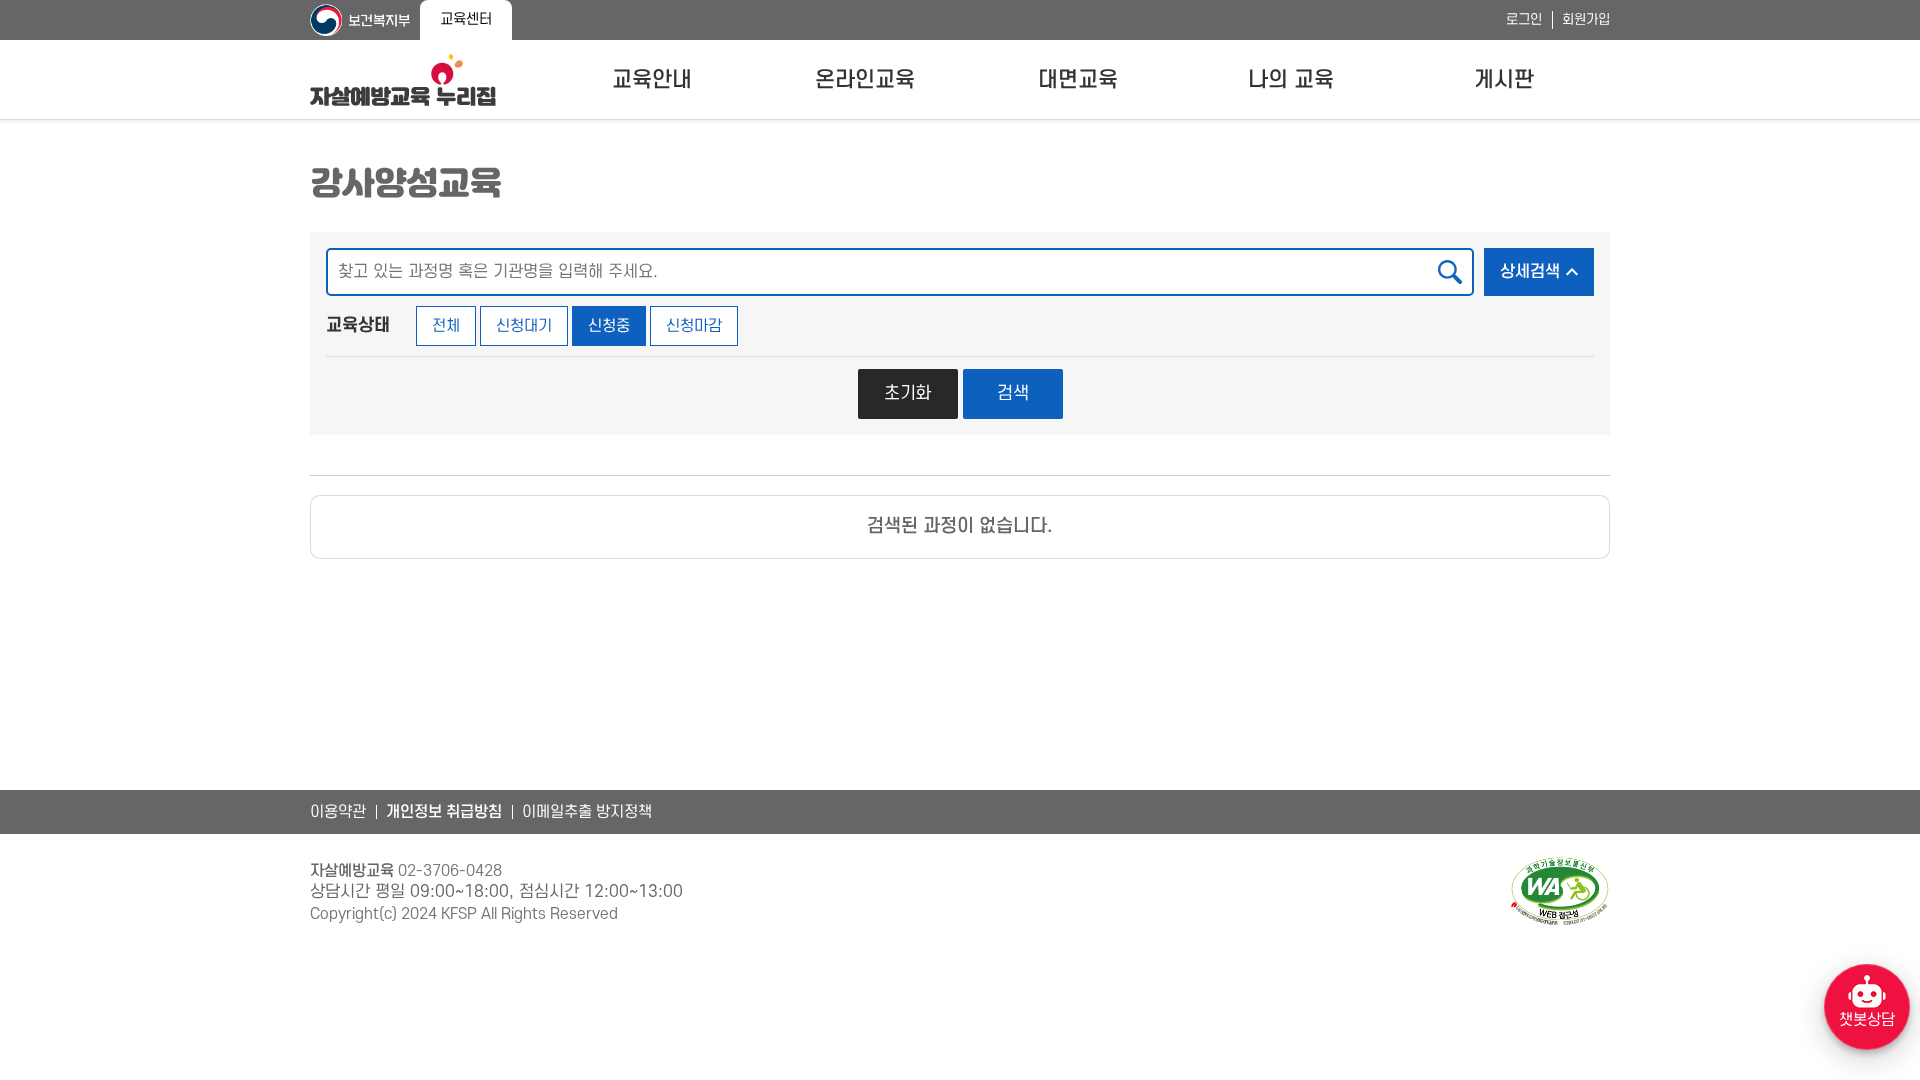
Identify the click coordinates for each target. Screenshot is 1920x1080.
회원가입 (1586, 19)
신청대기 (524, 326)
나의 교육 (1291, 80)
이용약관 (338, 812)
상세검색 (1547, 271)
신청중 (609, 326)
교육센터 (466, 19)
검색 (1013, 393)
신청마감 (694, 326)
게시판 (1504, 80)
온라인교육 (865, 80)
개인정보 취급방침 (444, 812)
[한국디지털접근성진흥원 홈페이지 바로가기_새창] (1560, 891)
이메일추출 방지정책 (587, 812)
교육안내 (652, 80)
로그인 (1524, 19)
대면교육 (1078, 80)
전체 (446, 326)
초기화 (907, 393)
